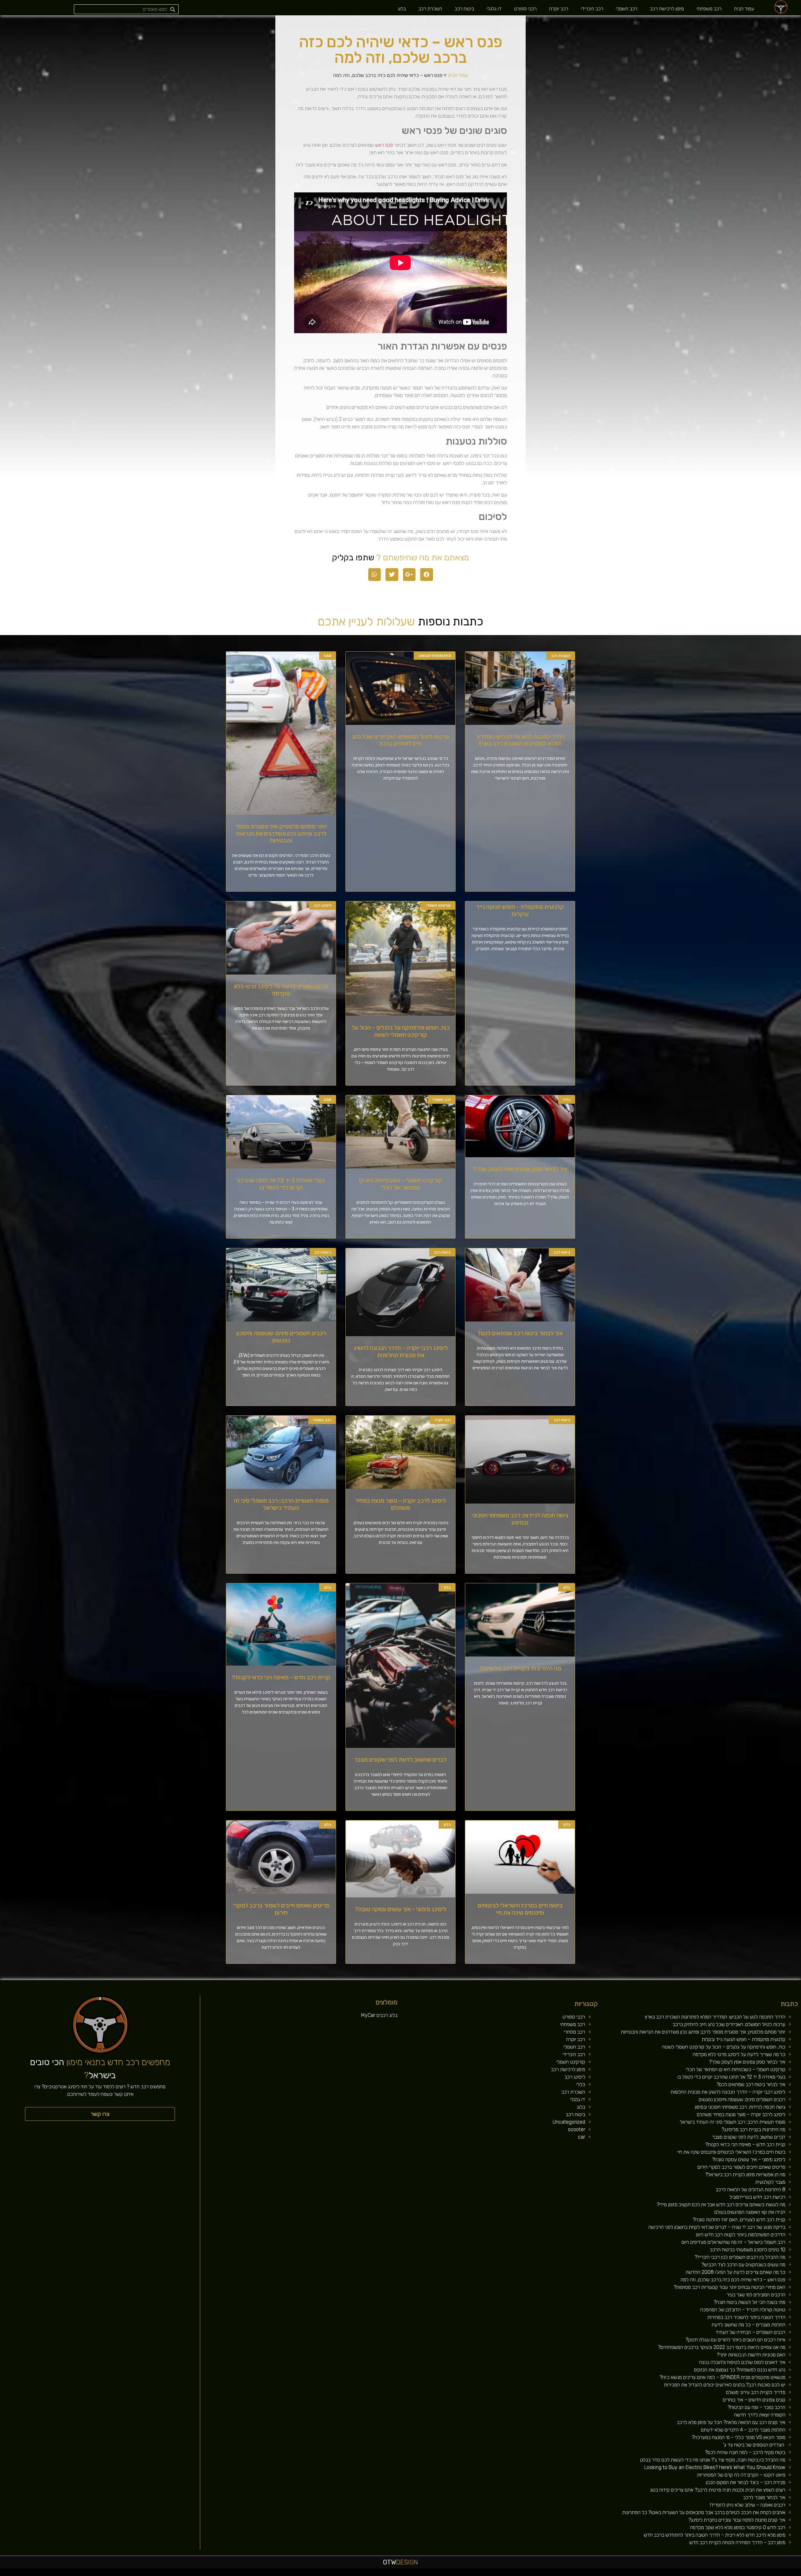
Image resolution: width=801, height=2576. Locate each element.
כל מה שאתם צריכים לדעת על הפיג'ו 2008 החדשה (735, 2272)
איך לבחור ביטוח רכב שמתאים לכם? (520, 1333)
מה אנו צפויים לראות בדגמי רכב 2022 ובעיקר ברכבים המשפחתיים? (722, 2347)
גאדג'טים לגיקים (611, 2574)
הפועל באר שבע (798, 2574)
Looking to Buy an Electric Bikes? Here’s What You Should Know (715, 2467)
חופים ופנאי (632, 2574)
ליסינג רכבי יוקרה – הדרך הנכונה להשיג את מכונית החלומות (401, 1352)
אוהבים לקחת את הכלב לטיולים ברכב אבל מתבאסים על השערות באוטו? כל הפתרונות (704, 2512)
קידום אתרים (528, 2574)
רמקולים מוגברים (551, 2574)
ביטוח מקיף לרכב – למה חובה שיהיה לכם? (745, 2452)
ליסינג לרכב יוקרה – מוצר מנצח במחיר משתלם (400, 1504)
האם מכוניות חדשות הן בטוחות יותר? (751, 2355)
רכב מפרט (720, 2574)
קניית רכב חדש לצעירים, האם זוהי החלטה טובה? (739, 2220)
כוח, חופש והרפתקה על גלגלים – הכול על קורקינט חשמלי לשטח (401, 1031)
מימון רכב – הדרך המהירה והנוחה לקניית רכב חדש (737, 2542)
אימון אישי (625, 2574)
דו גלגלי (494, 9)
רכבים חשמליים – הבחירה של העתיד (750, 2332)
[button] (100, 2114)
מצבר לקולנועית (770, 2182)
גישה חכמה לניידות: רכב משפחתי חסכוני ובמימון (520, 1519)
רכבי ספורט (525, 9)
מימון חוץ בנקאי (515, 2574)
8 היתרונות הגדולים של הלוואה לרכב (750, 2189)
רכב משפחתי (709, 9)
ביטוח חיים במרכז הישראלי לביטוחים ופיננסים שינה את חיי (520, 1909)
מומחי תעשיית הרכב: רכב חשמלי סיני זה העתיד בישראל (281, 1504)
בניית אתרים (543, 2574)
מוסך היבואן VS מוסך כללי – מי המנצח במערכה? (739, 2437)
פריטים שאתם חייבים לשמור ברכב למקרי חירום (281, 1909)
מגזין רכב (783, 2574)
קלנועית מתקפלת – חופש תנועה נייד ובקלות (520, 910)
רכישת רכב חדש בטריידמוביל (757, 2197)
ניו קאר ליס (643, 2574)
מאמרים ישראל (714, 2574)
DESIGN (400, 2562)
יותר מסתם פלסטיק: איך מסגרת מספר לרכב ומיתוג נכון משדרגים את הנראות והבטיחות (281, 834)
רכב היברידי (592, 9)
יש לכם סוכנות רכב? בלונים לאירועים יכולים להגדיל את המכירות (725, 2385)
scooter (577, 2129)
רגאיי (687, 2574)
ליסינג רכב (575, 2077)
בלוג (402, 9)
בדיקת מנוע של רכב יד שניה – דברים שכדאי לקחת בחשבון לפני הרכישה (717, 2227)
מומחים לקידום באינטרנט (567, 2574)
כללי (581, 2084)
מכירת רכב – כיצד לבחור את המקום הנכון (746, 2482)
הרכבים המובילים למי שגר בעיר (756, 2295)
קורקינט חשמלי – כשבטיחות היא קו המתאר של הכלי (401, 1184)
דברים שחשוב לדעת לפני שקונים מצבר (400, 1760)
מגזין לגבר (598, 2574)
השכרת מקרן (558, 2574)
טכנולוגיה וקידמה (736, 2574)
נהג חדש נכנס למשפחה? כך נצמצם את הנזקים (740, 2370)
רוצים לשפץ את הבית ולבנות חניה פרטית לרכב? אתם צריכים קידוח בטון (718, 2490)
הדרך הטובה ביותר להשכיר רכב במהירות (746, 2317)
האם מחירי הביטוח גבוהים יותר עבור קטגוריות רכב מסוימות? (730, 2287)
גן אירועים (654, 2574)
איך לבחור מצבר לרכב (764, 2497)
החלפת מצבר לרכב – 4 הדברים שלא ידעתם (743, 2430)
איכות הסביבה (697, 2574)
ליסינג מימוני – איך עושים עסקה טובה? (400, 1909)
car (582, 2137)
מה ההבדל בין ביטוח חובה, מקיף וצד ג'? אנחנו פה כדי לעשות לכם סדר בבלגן (713, 2460)
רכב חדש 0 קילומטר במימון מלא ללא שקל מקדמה (738, 2527)
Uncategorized (569, 2122)
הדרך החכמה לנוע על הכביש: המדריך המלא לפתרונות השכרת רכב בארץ (520, 740)
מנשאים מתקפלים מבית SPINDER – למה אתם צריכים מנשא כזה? (722, 2377)
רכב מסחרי (574, 2032)
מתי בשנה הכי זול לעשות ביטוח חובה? (750, 2302)
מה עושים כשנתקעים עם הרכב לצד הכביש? (743, 2265)
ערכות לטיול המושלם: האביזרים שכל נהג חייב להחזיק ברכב (400, 740)
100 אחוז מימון (500, 2574)
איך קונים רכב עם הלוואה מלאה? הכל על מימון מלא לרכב (731, 2422)
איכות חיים (777, 2574)
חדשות (703, 2574)
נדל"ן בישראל (604, 2574)
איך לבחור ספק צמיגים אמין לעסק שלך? (520, 1169)
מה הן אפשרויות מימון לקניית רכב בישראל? (745, 2174)
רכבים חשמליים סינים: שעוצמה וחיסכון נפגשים (281, 1337)
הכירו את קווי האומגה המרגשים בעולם (750, 2212)
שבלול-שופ (575, 2574)
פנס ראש (384, 145)
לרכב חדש (743, 2574)
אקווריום (683, 2574)
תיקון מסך (593, 2574)
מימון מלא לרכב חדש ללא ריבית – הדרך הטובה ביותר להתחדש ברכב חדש (714, 2535)
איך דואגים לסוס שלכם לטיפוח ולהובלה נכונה (742, 2362)
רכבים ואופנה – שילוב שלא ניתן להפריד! (748, 2505)
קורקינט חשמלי (571, 2062)
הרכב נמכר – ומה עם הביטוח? (757, 2407)
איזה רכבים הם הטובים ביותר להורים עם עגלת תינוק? (735, 2340)
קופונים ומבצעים (789, 2574)
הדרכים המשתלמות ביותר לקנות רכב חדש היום (741, 2235)
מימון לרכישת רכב (667, 9)
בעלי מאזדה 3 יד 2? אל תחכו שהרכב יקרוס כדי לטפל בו (281, 1184)
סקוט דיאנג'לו (587, 2574)
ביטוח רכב (464, 9)
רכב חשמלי (627, 9)
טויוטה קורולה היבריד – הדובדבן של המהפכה (743, 2310)
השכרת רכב (430, 9)
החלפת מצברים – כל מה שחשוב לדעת (748, 2325)
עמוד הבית (744, 9)
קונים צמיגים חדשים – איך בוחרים (754, 2400)
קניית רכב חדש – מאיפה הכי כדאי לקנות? (281, 1677)
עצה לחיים (672, 2574)
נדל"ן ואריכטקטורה (536, 2574)
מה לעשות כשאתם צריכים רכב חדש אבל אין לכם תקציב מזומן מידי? (721, 2204)
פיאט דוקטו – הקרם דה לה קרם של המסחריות (741, 2475)
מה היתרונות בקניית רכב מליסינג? (520, 1668)
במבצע (691, 2574)
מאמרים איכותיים (770, 2574)
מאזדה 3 (581, 2574)
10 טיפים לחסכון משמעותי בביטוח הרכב (748, 2250)
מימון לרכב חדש (508, 2574)
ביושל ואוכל (763, 2574)
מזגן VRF (638, 2574)
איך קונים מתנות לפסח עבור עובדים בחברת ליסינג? (737, 2520)
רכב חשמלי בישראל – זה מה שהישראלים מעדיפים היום (733, 2242)
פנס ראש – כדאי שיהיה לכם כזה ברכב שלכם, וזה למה (733, 2280)
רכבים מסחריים (619, 2574)
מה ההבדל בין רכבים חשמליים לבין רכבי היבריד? (740, 2257)
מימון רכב (678, 2574)
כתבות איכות (748, 2574)
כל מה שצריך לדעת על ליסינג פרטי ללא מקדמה (281, 990)
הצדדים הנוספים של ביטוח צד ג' (754, 2445)
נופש (659, 2574)
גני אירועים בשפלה (727, 2574)
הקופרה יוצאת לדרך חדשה (760, 2415)
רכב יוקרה (559, 9)
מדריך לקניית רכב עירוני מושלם (756, 2392)
